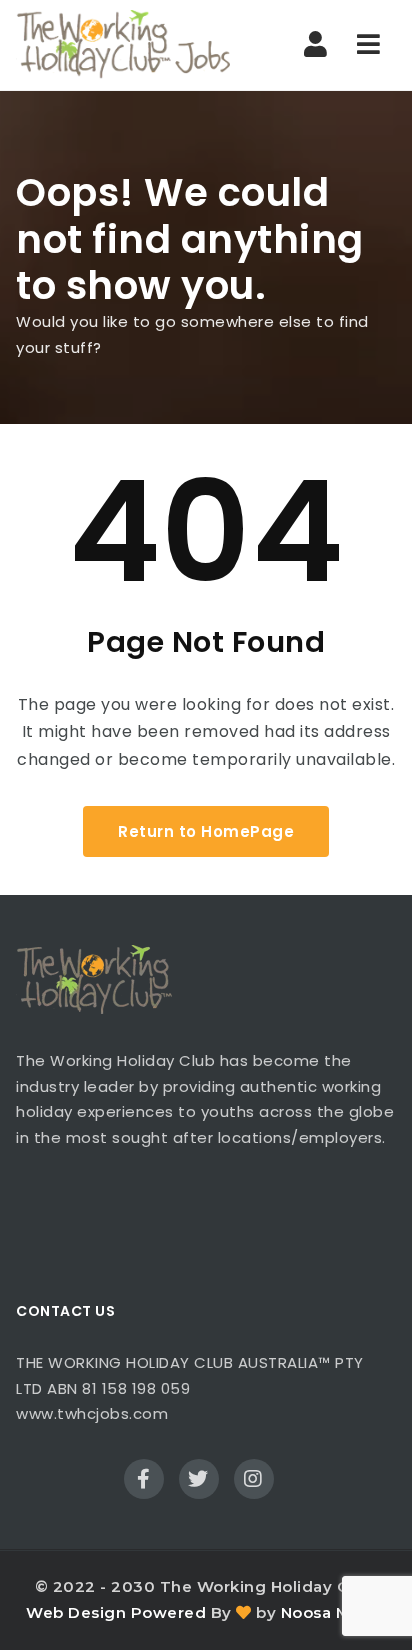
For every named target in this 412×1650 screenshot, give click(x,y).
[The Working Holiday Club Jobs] (123, 45)
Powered (169, 1612)
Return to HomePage (206, 831)
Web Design (76, 1612)
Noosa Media (334, 1612)
